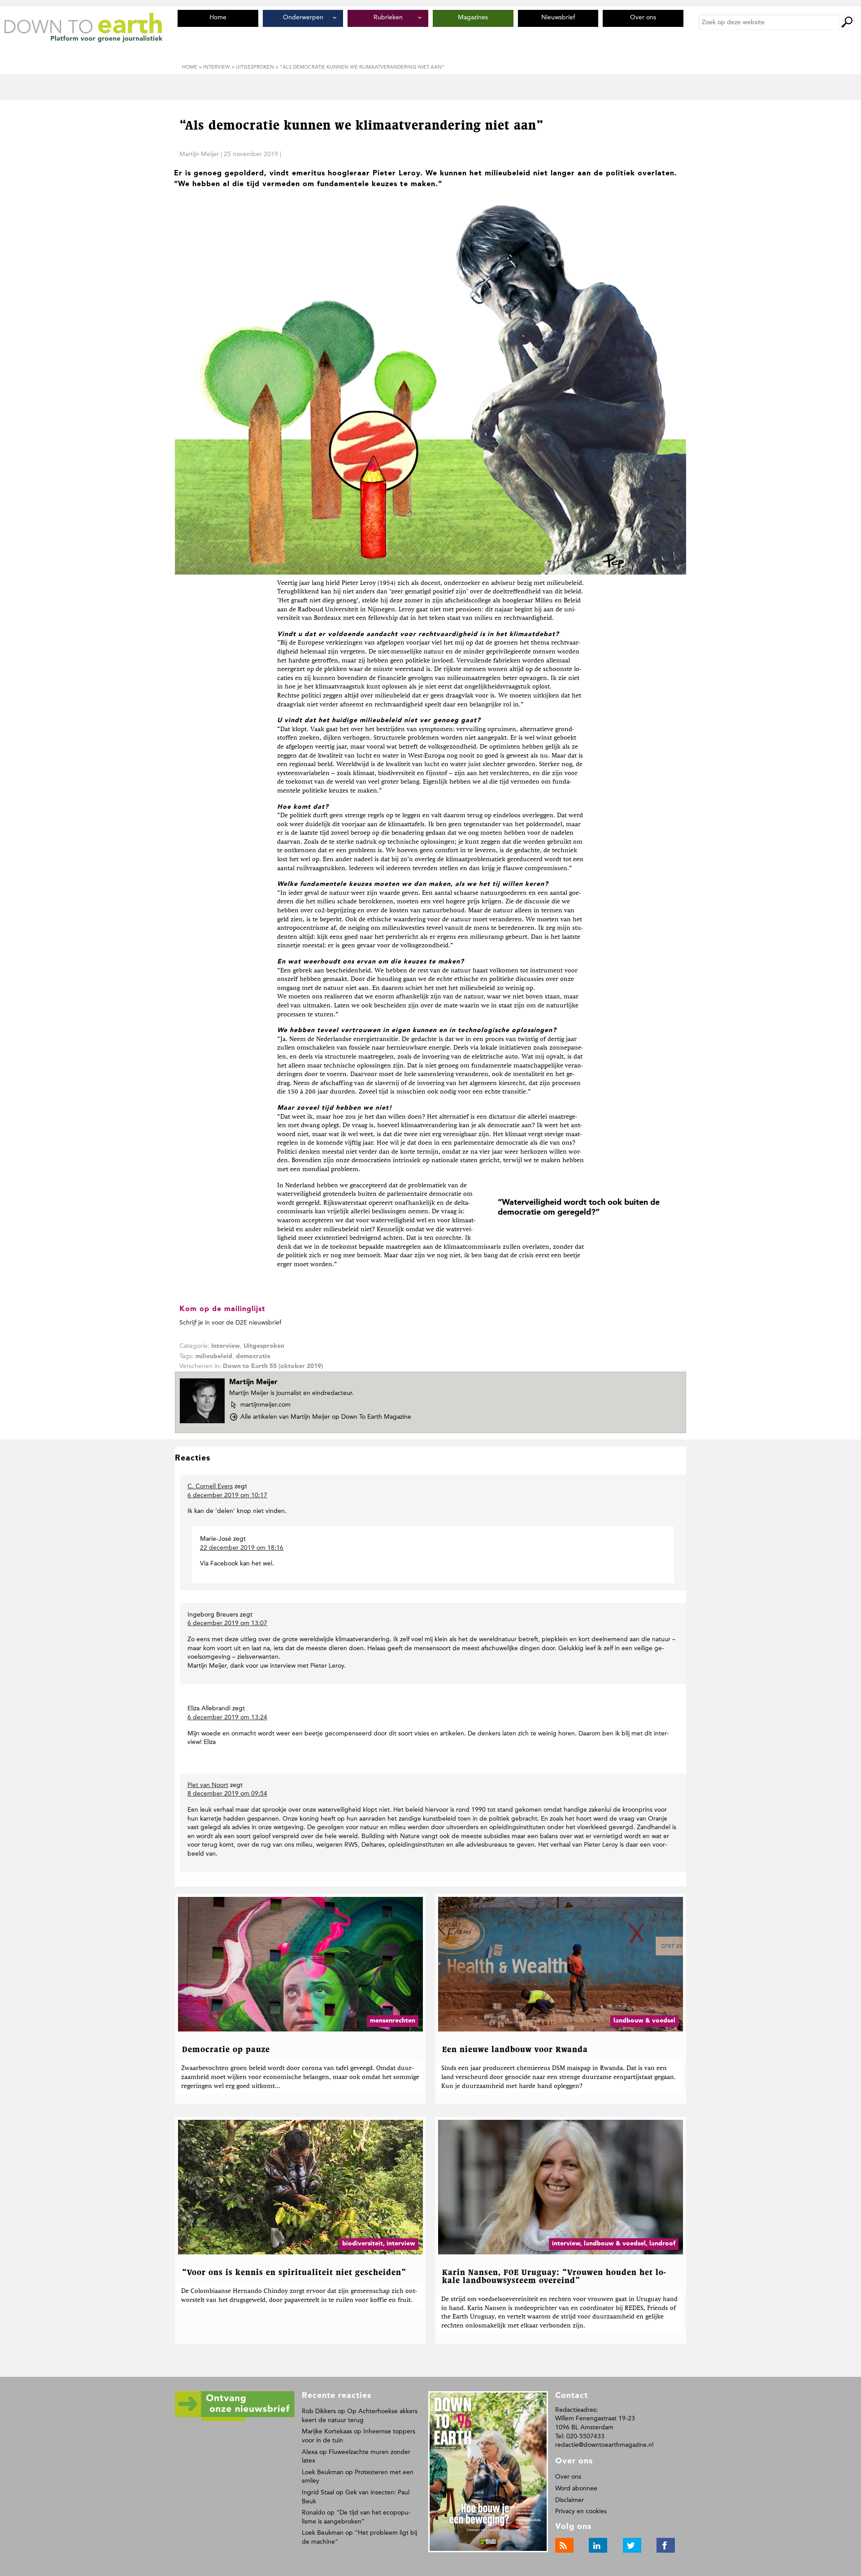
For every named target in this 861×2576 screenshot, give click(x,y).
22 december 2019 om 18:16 (242, 1548)
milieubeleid (214, 1356)
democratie (253, 1356)
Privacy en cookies (581, 2511)
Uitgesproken (264, 1346)
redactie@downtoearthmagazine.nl (604, 2445)
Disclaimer (570, 2500)
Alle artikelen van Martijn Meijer (326, 1417)
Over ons (568, 2477)
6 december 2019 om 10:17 (227, 1495)
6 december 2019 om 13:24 (227, 1717)
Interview (226, 1346)
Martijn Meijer (199, 154)
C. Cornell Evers (210, 1486)
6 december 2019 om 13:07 (227, 1623)
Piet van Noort (208, 1785)
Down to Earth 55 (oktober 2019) (273, 1366)
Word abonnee (576, 2488)
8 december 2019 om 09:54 (227, 1794)
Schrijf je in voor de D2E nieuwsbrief (230, 1323)
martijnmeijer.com (265, 1405)
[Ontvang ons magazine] (235, 2420)
